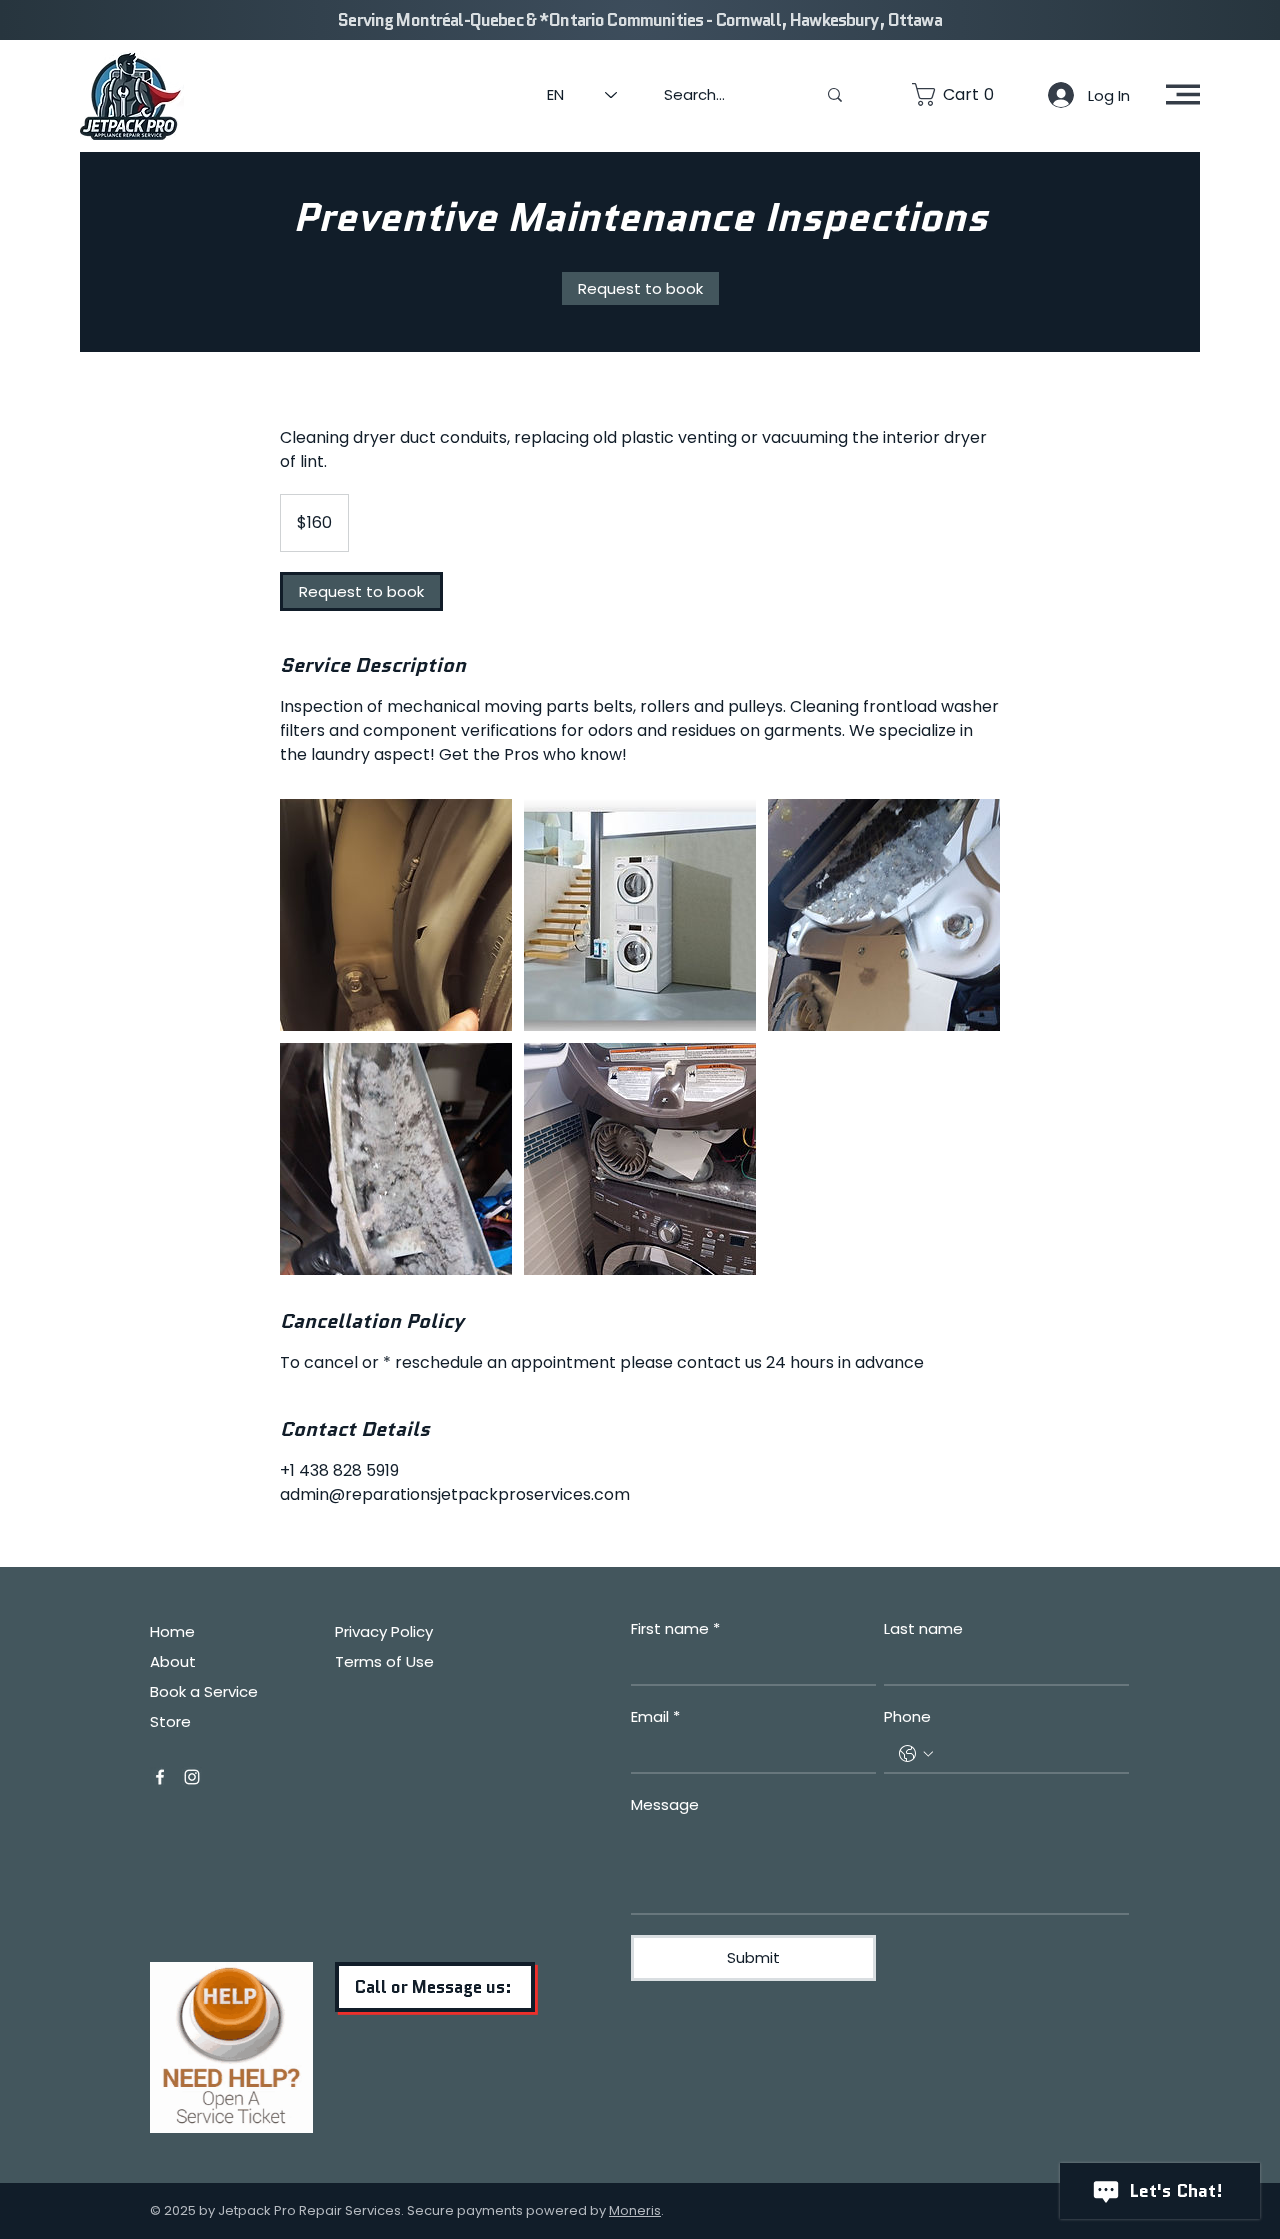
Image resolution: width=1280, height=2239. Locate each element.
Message (665, 1804)
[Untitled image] (396, 915)
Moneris (635, 2210)
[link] (640, 288)
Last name (923, 1628)
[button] (958, 94)
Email (655, 1716)
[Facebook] (160, 1777)
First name (675, 1628)
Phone (907, 1716)
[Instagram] (192, 1777)
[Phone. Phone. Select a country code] (916, 1754)
